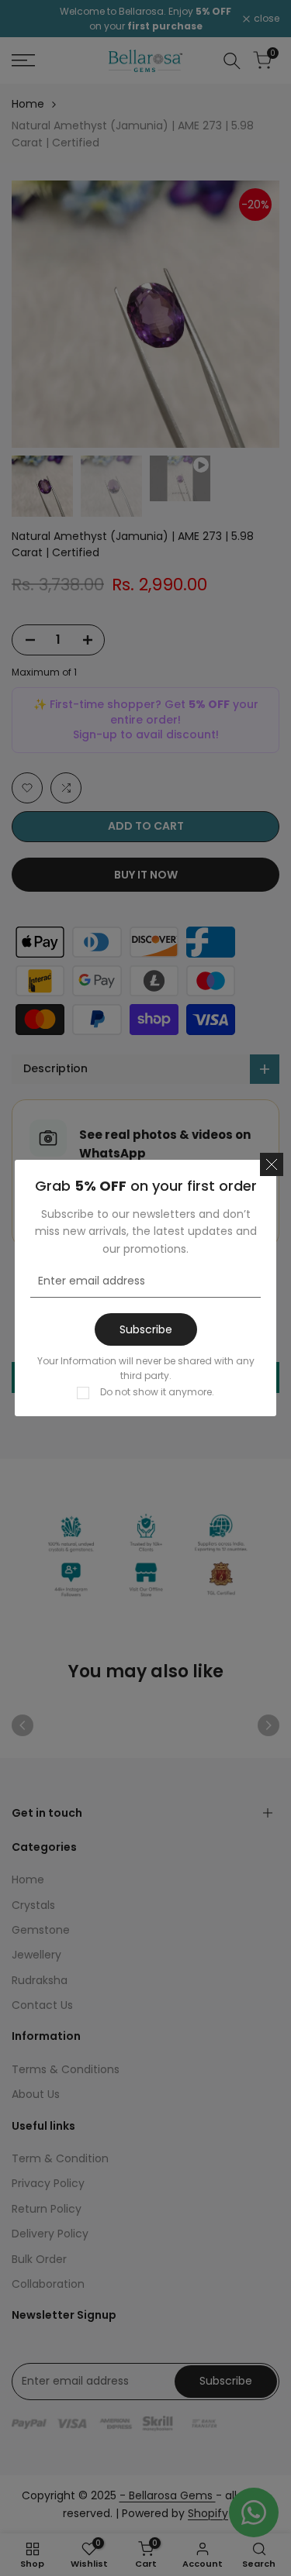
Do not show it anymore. (157, 1392)
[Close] (272, 1164)
